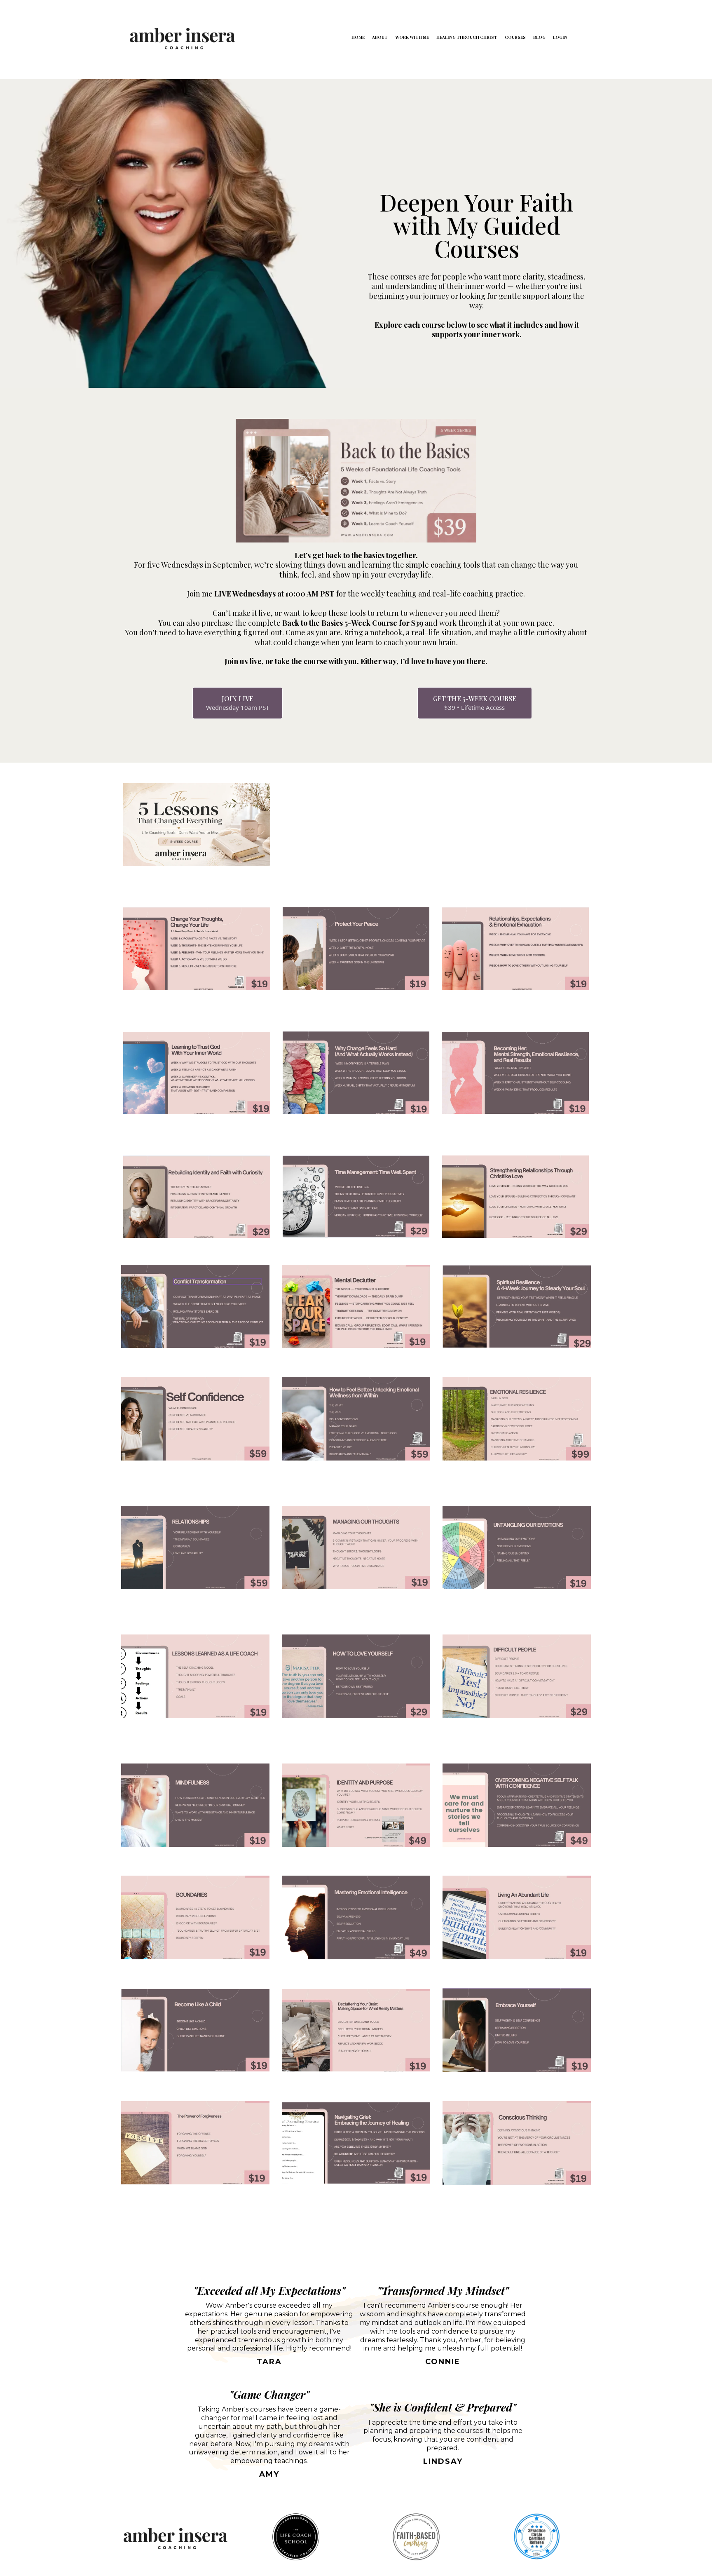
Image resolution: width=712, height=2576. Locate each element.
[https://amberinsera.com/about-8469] (182, 37)
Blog (539, 37)
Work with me (412, 37)
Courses (515, 37)
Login (560, 37)
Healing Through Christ (467, 37)
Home (358, 37)
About (380, 37)
